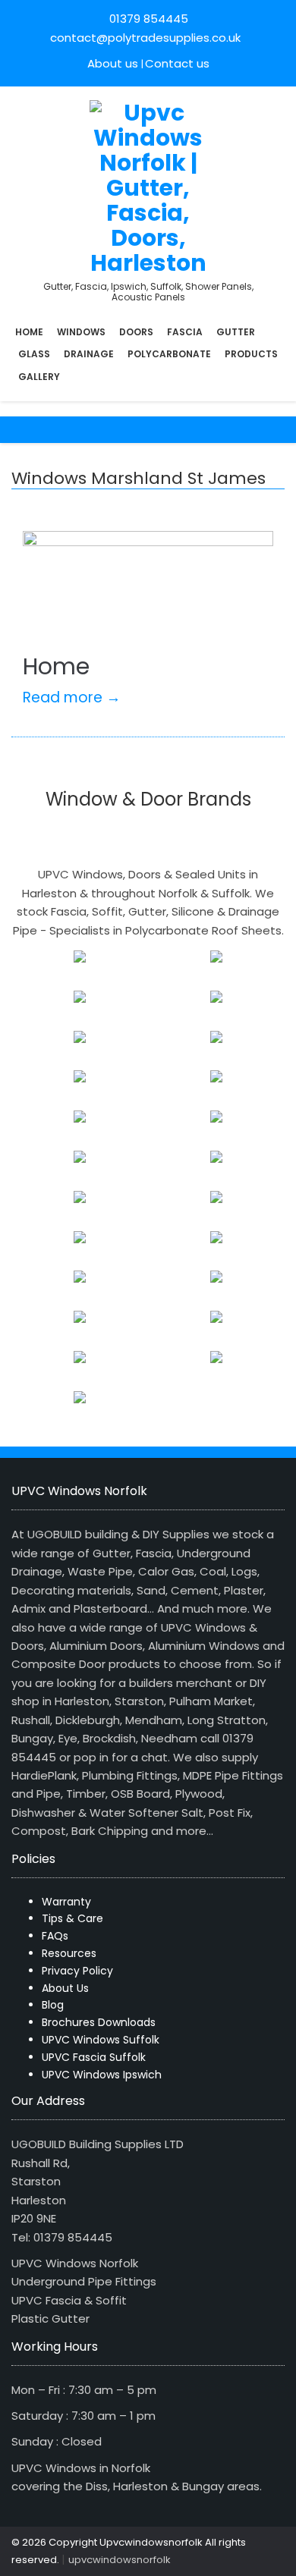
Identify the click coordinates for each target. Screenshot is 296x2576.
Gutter (236, 332)
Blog (53, 2005)
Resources (69, 1953)
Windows (81, 332)
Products (251, 354)
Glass (34, 354)
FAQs (55, 1936)
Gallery (39, 377)
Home (29, 332)
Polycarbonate (169, 354)
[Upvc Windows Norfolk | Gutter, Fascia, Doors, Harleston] (148, 186)
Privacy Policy (77, 1971)
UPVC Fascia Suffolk (94, 2057)
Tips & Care (72, 1918)
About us (113, 63)
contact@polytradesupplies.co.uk (144, 38)
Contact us (177, 63)
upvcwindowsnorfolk (120, 2560)
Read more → (72, 697)
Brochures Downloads (99, 2022)
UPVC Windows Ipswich (102, 2075)
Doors (136, 332)
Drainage (89, 354)
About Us (65, 1988)
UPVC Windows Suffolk (101, 2040)
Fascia (185, 332)
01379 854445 (149, 19)
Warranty (66, 1902)
